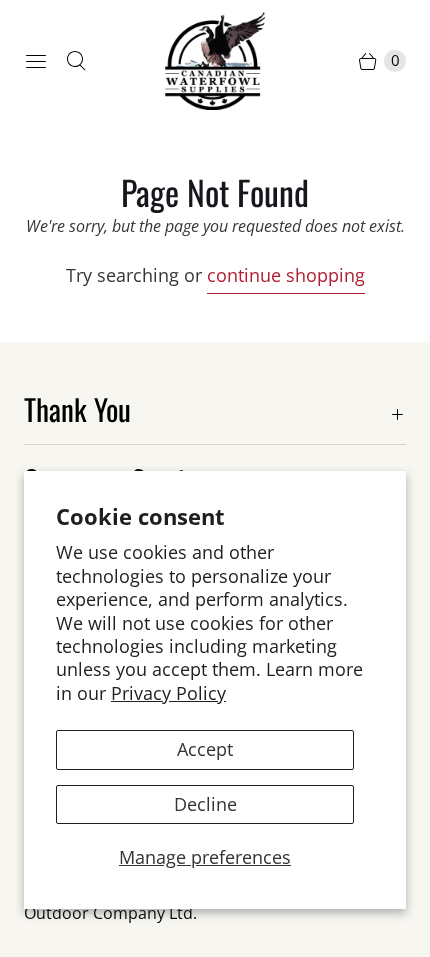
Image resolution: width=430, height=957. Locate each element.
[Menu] (36, 61)
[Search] (76, 61)
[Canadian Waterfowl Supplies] (215, 61)
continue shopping (286, 275)
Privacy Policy (168, 693)
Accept (205, 749)
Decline (205, 804)
